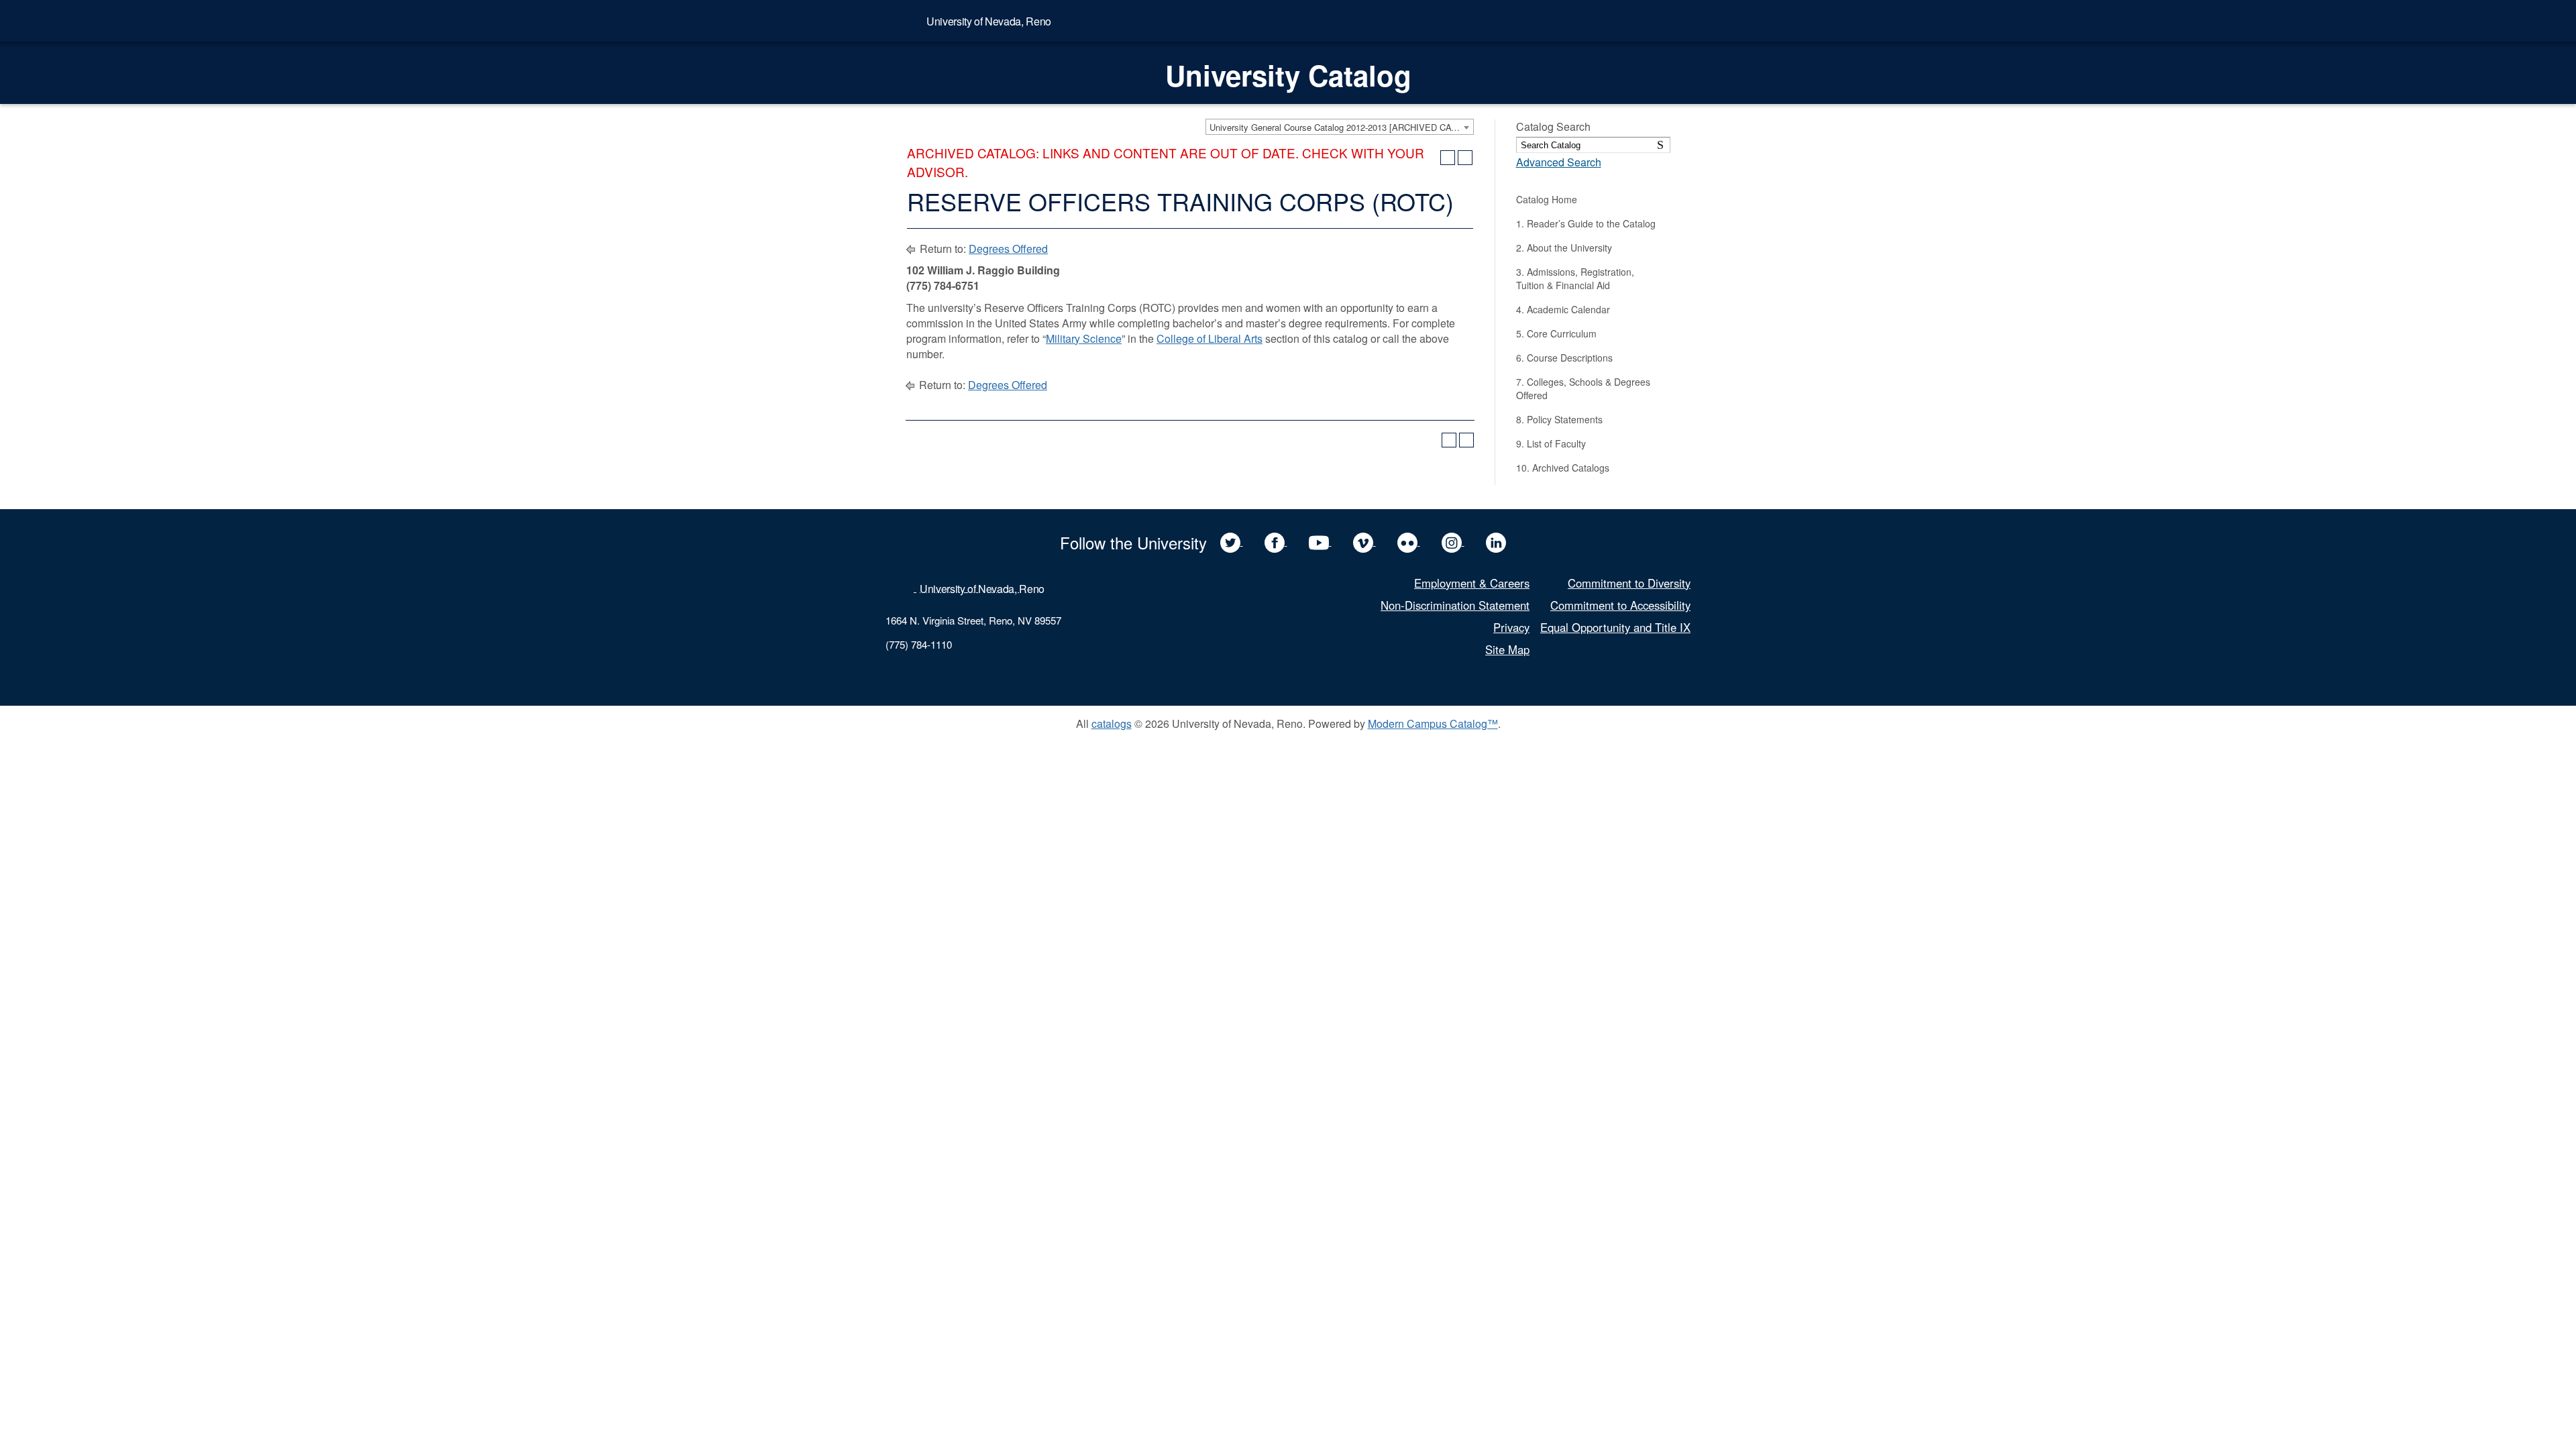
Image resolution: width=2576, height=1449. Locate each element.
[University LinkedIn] (1496, 541)
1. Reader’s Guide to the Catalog (1586, 223)
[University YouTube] (1320, 541)
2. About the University (1564, 248)
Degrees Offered (1008, 249)
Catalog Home (1547, 199)
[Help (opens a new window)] (1465, 158)
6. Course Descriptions (1564, 358)
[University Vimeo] (1364, 541)
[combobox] (1340, 127)
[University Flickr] (1409, 541)
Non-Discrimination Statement (1455, 605)
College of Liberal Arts (1210, 338)
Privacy (1511, 627)
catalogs (1112, 723)
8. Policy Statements (1559, 419)
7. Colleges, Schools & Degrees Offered (1583, 388)
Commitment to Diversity (1629, 583)
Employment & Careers (1472, 583)
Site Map (1507, 649)
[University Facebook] (1276, 541)
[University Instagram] (1453, 541)
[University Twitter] (1232, 541)
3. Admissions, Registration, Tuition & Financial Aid (1575, 278)
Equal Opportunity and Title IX (1615, 627)
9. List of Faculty (1551, 443)
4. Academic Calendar (1563, 309)
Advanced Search (1559, 162)
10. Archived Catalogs (1563, 468)
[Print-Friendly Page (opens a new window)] (1448, 158)
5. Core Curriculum (1556, 333)
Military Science (1084, 338)
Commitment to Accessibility (1620, 605)
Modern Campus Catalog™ (1433, 723)
